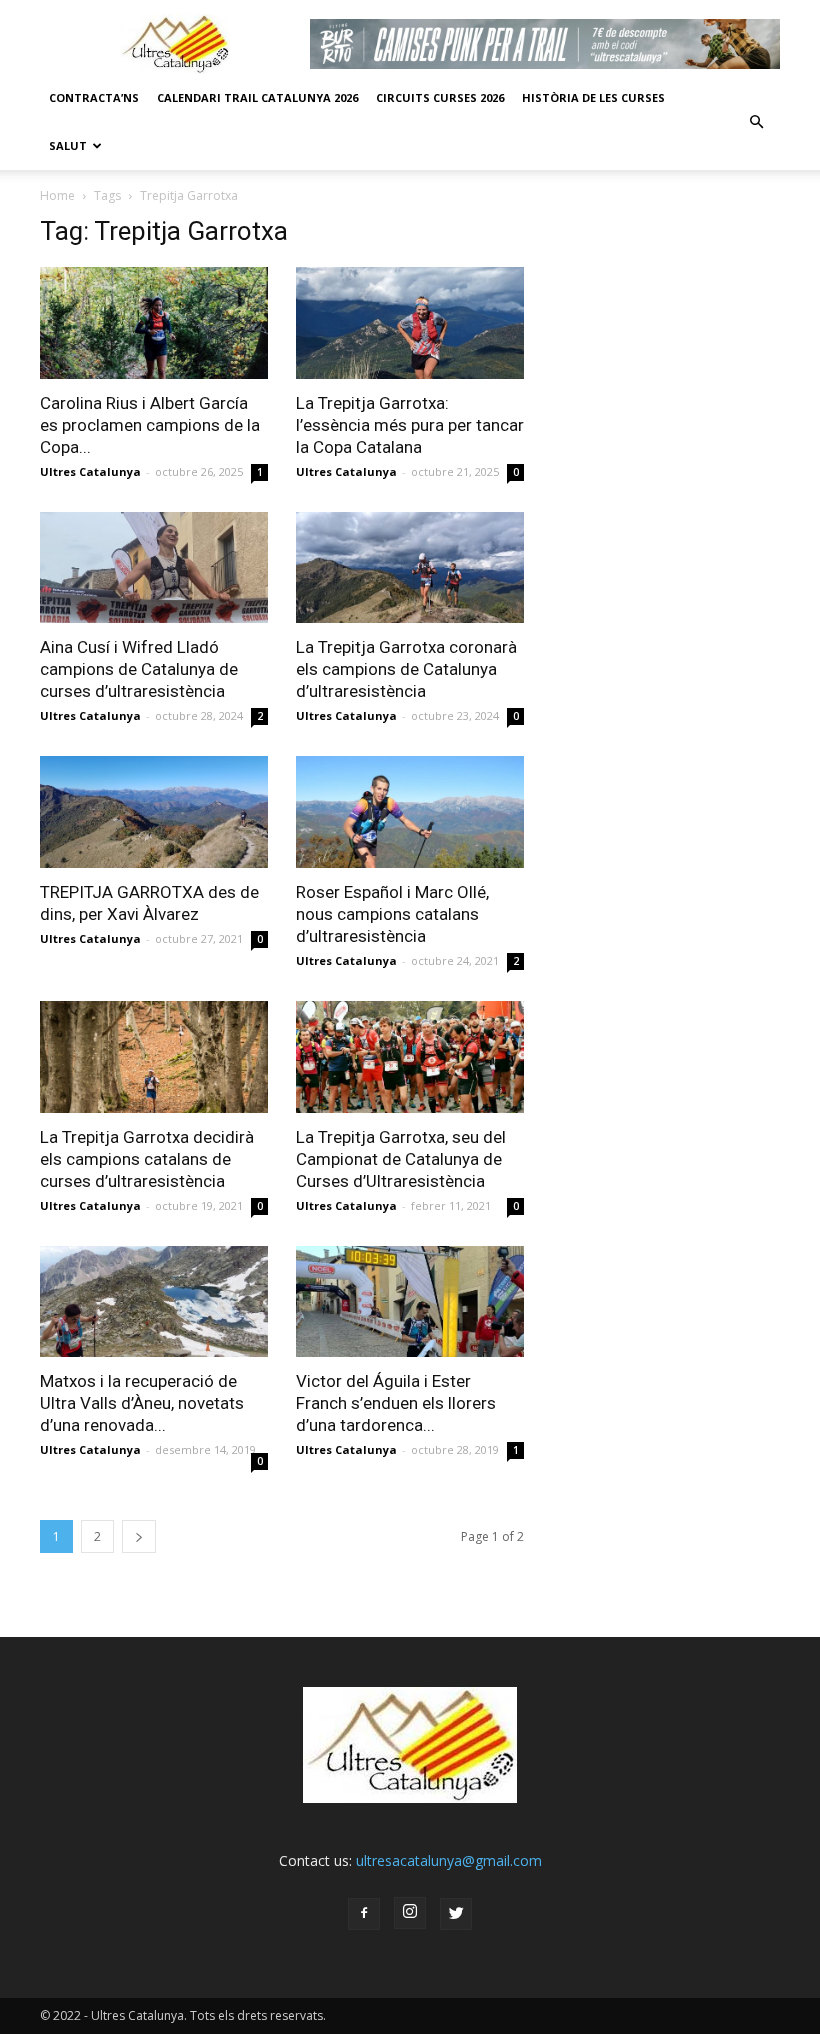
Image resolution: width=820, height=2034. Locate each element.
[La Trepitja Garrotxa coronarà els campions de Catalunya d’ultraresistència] (410, 568)
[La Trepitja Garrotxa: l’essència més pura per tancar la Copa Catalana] (410, 323)
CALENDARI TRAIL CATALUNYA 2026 (257, 97)
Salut (68, 145)
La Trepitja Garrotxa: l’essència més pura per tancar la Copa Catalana (410, 425)
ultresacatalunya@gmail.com (449, 1860)
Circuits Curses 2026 (440, 97)
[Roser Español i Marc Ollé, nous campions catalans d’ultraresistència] (410, 812)
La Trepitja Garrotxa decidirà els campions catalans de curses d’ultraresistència (147, 1159)
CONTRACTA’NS (94, 97)
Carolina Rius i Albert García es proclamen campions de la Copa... (150, 425)
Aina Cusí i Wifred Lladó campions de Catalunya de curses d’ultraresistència (139, 669)
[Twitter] (456, 1914)
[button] (756, 122)
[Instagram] (410, 1913)
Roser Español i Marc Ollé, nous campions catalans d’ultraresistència (392, 914)
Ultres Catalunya (90, 471)
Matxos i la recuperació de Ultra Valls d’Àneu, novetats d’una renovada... (142, 1403)
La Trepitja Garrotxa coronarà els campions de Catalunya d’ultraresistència (406, 669)
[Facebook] (364, 1914)
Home (57, 195)
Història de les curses (593, 97)
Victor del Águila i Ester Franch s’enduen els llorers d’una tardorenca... (396, 1403)
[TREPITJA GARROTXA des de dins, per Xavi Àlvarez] (154, 812)
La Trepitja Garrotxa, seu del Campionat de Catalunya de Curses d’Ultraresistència (401, 1159)
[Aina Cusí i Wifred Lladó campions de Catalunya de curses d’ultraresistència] (154, 568)
